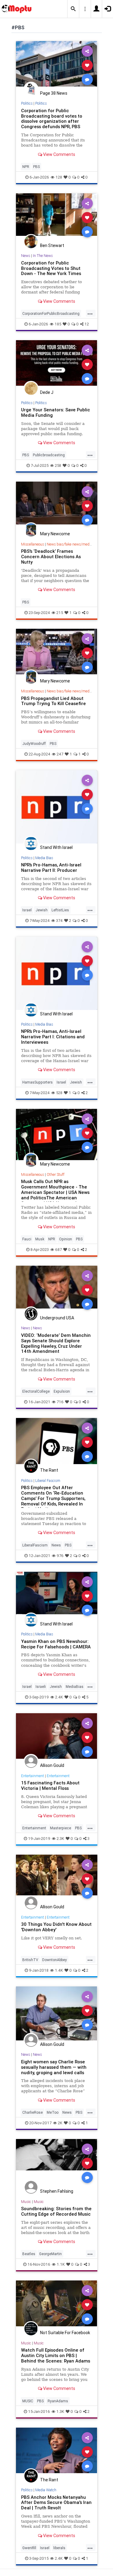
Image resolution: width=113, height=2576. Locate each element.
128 (59, 177)
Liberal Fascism (48, 1481)
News (26, 256)
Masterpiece (61, 1828)
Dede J (47, 392)
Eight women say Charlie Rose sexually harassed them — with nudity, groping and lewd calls (54, 2067)
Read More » (57, 65)
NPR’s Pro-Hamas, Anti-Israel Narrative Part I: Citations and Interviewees (53, 1037)
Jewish (42, 910)
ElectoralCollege (36, 1391)
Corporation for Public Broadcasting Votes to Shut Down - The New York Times (51, 268)
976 (60, 1556)
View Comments (59, 154)
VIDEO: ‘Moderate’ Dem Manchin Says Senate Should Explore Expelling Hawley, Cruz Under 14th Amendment (56, 1343)
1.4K (59, 1970)
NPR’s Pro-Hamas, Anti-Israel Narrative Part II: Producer (51, 867)
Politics (27, 103)
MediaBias (75, 1687)
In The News (43, 256)
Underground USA (57, 1318)
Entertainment (33, 1776)
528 (59, 1093)
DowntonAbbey (55, 1960)
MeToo (53, 2112)
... (90, 313)
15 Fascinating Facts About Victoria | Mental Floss (50, 1785)
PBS (36, 167)
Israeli (41, 1687)
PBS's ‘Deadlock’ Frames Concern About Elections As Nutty (51, 557)
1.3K (60, 2411)
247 (60, 754)
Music (26, 2202)
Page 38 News (54, 93)
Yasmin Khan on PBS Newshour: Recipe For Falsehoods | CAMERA (56, 1644)
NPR (26, 167)
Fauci (27, 1239)
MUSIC (28, 2401)
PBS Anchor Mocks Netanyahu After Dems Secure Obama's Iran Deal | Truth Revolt (56, 2503)
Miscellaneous (33, 544)
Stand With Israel (56, 847)
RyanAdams (58, 2401)
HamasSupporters (38, 1082)
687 (58, 1250)
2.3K (60, 1839)
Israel (27, 910)
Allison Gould (52, 1765)
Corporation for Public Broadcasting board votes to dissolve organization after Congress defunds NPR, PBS (52, 119)
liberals (59, 2548)
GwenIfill (29, 2548)
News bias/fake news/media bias (73, 544)
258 (58, 465)
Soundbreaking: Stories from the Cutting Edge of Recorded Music (56, 2211)
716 (60, 1402)
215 (60, 613)
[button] (73, 9)
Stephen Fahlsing (57, 2191)
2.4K (59, 1697)
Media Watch (46, 2490)
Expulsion (62, 1391)
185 (58, 324)
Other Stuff (56, 1174)
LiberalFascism (35, 1545)
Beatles (29, 2254)
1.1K (61, 2264)
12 (87, 324)
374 (59, 921)
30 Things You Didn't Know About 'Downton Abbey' (56, 1927)
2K (60, 2123)
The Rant (49, 1470)
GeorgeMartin (50, 2254)
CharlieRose (33, 2112)
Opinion (66, 1239)
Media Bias (44, 858)
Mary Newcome (55, 534)
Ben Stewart (52, 245)
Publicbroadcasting (49, 455)
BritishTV (30, 1960)
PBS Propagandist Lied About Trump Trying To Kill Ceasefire (53, 701)
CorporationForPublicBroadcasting (51, 313)
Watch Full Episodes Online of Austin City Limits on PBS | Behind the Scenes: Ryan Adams (56, 2355)
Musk (40, 1239)
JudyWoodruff (34, 744)
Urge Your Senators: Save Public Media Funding (56, 412)
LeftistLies (60, 910)
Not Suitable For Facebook (65, 2333)
